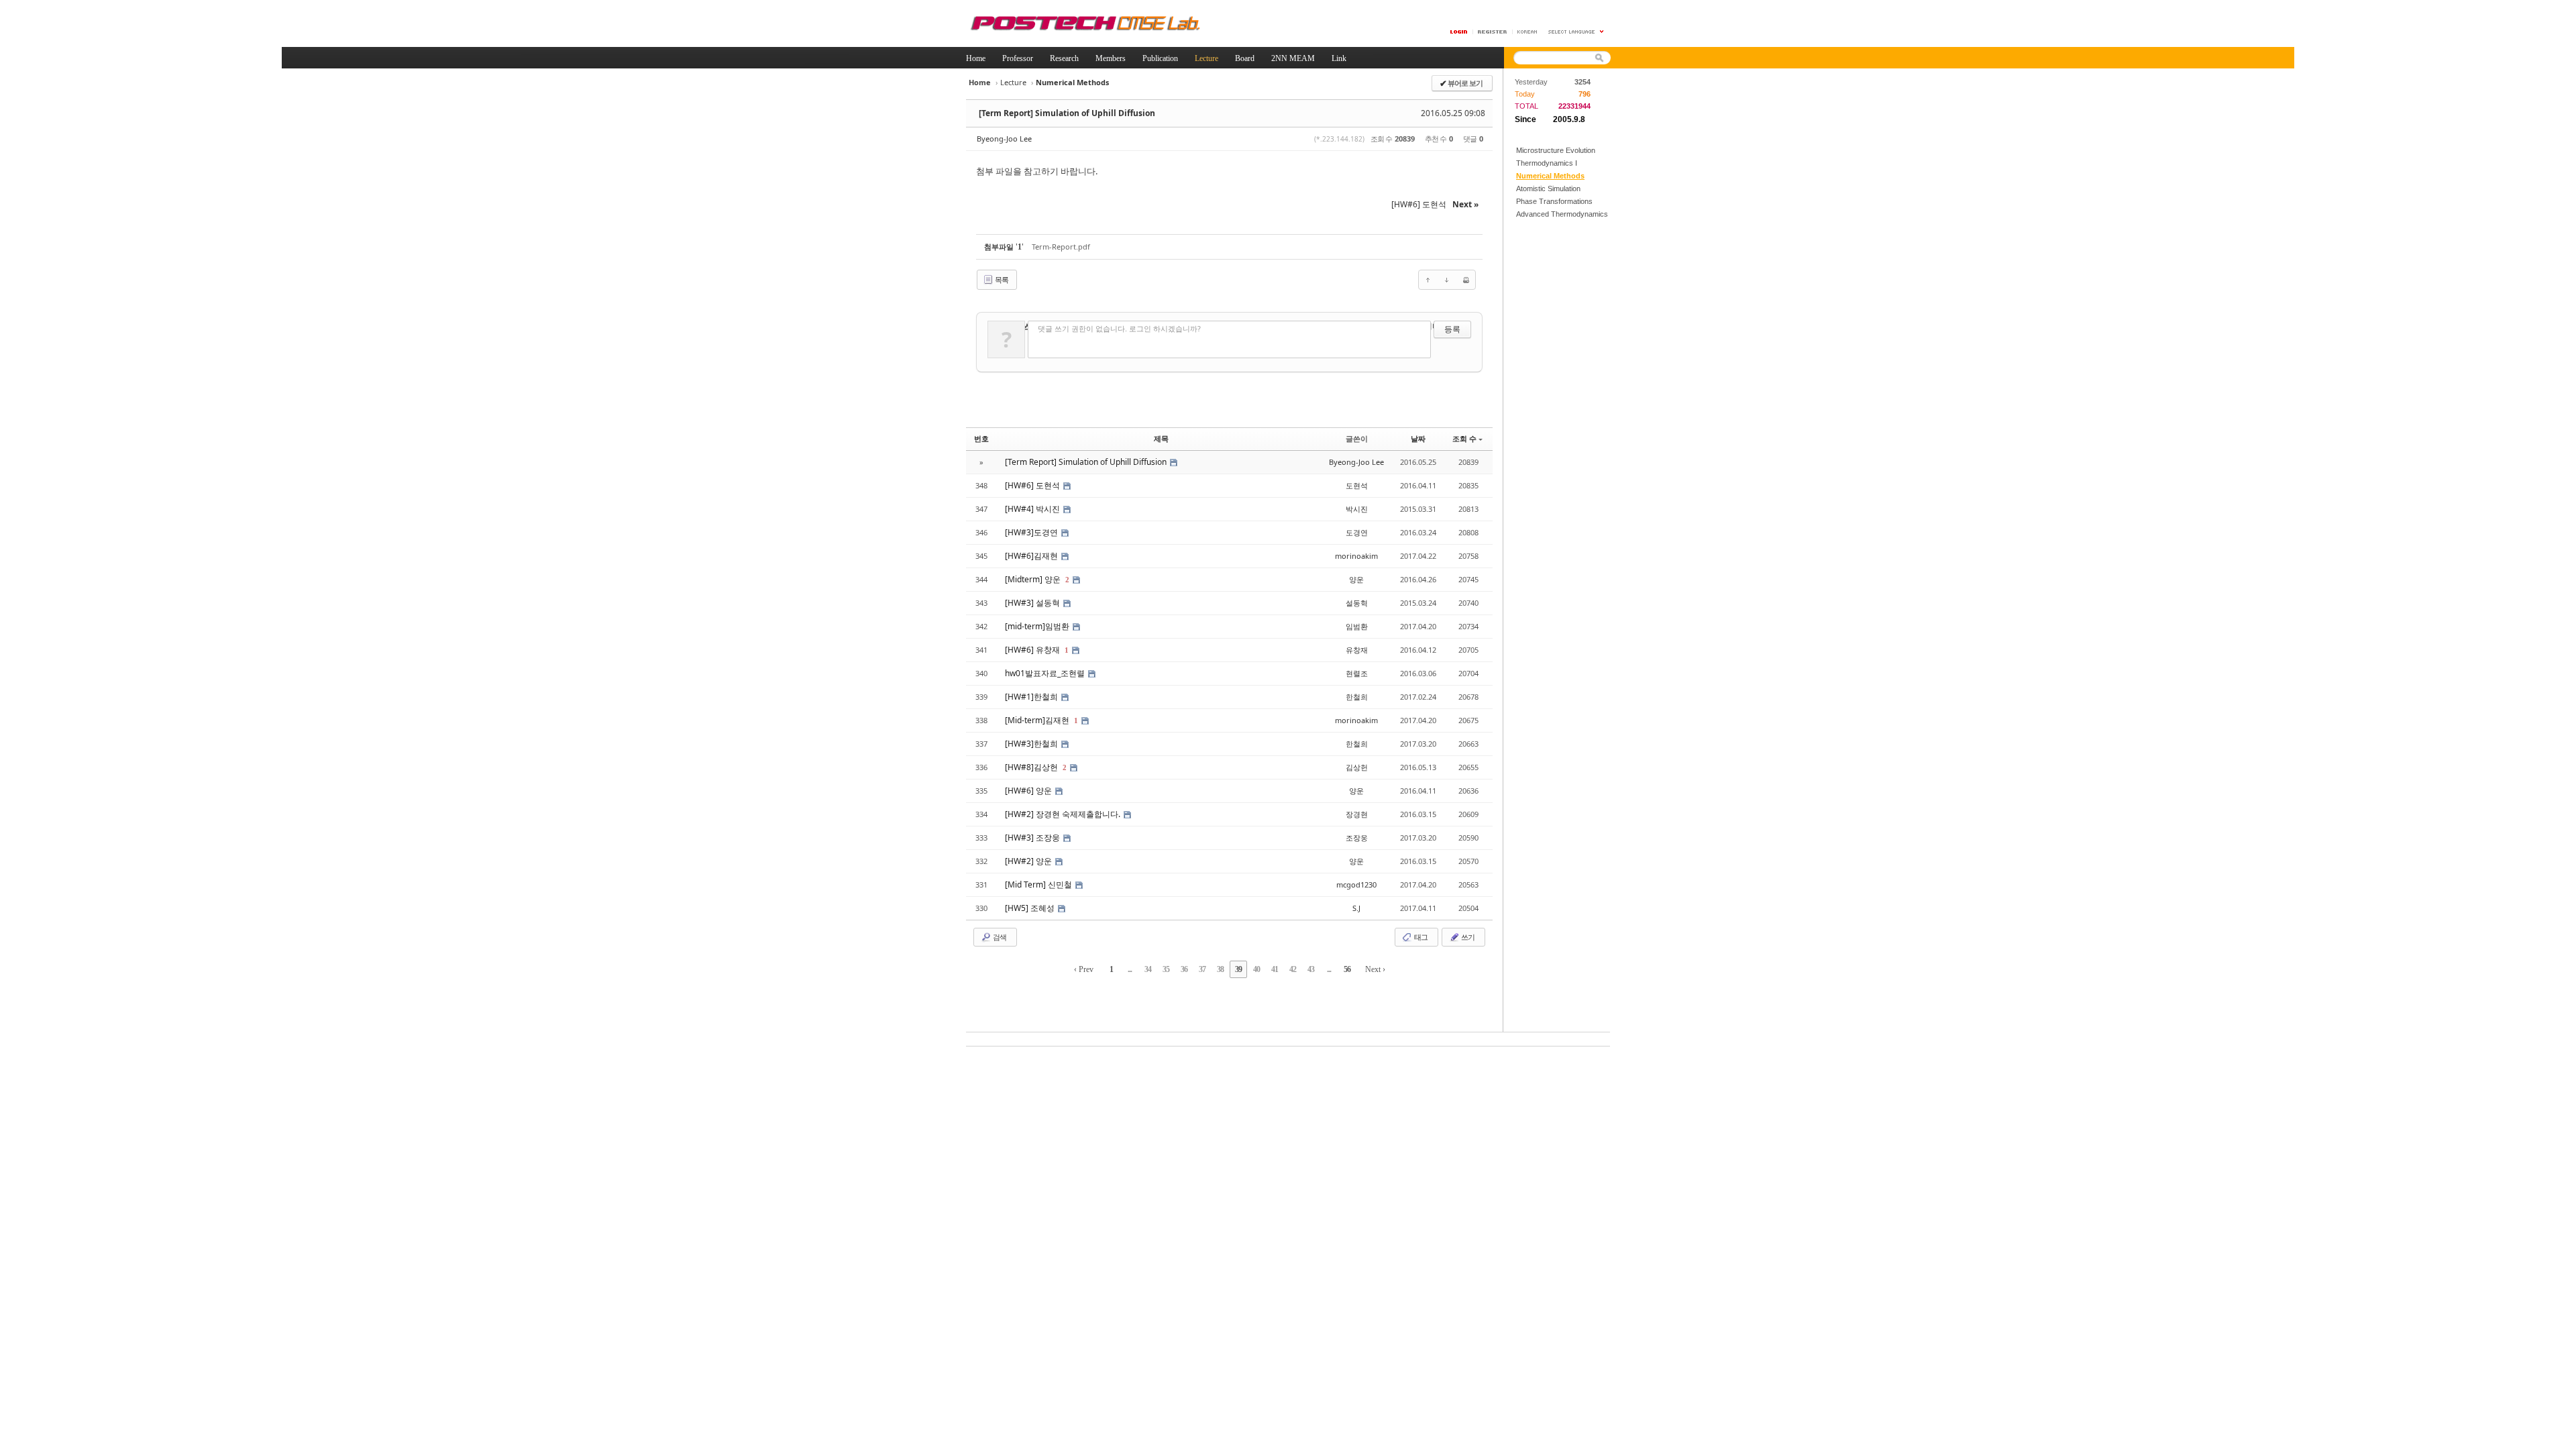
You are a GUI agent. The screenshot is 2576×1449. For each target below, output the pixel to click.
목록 (1001, 279)
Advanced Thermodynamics (1562, 214)
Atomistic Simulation (1548, 189)
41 (1275, 969)
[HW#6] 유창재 (1033, 650)
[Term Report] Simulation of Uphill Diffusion (1067, 113)
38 (1220, 969)
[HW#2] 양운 (1029, 861)
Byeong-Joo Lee (1004, 139)
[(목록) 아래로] (1447, 280)
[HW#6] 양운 (1029, 791)
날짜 (1418, 438)
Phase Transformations (1554, 201)
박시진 (1357, 509)
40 (1256, 969)
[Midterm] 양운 (1034, 579)
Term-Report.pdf (1061, 247)
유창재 (1357, 650)
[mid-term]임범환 (1038, 626)
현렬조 (1357, 673)
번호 (981, 438)
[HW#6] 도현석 (1033, 485)
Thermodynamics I (1547, 163)
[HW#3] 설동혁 (1033, 603)
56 (1347, 969)
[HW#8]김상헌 (1032, 767)
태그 (1420, 937)
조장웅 (1357, 838)
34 (1148, 969)
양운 (1356, 579)
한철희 (1357, 697)
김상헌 (1357, 767)
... (1130, 969)
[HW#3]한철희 (1032, 744)
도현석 (1357, 485)
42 (1293, 969)
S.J (1356, 908)
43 (1311, 969)
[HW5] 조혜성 (1031, 908)
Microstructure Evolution (1556, 150)
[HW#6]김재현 (1032, 556)
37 (1202, 969)
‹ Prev (1084, 969)
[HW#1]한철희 (1032, 697)
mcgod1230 (1356, 884)
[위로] (1428, 280)
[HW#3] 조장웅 (1033, 838)
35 (1166, 969)
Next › (1375, 969)
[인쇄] (1466, 280)
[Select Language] (1576, 32)
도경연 (1357, 532)
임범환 (1357, 626)
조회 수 (1464, 438)
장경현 (1357, 814)
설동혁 (1357, 603)
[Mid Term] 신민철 (1039, 884)
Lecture (1013, 82)
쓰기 (1467, 937)
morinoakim (1356, 556)
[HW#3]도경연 (1032, 532)
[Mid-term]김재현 (1038, 720)
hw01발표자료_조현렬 (1046, 673)
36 (1184, 969)
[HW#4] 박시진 (1033, 509)
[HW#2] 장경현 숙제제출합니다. (1064, 814)
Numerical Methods (1550, 176)
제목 (1161, 438)
